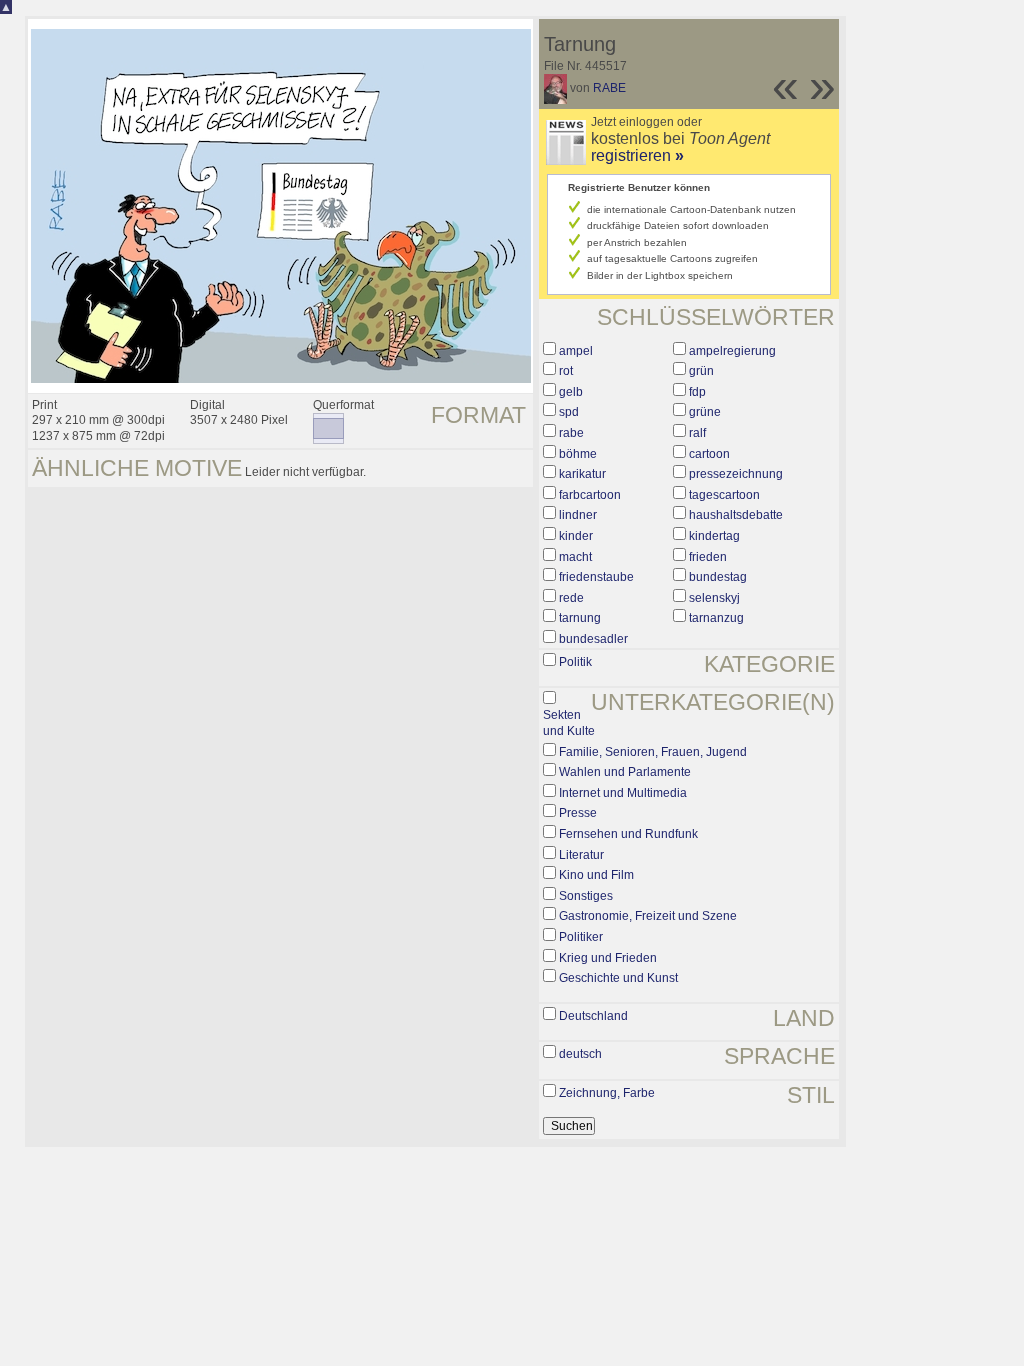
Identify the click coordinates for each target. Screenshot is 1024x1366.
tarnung (580, 618)
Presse (578, 813)
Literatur (581, 855)
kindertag (714, 536)
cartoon (709, 454)
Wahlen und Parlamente (625, 772)
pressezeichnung (736, 474)
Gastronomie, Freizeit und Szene (648, 916)
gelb (571, 392)
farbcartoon (590, 495)
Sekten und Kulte (569, 723)
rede (571, 598)
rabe (571, 433)
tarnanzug (716, 618)
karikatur (582, 474)
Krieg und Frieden (608, 958)
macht (575, 557)
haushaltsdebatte (736, 515)
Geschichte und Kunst (618, 978)
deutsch (580, 1054)
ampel (576, 351)
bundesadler (593, 639)
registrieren (637, 155)
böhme (578, 454)
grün (701, 371)
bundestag (718, 577)
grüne (705, 412)
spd (569, 412)
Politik (575, 662)
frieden (708, 557)
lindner (578, 515)
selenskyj (714, 598)
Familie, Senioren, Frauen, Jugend (653, 752)
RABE (609, 88)
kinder (576, 536)
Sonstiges (586, 896)
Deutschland (593, 1016)
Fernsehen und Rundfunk (628, 834)
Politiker (581, 937)
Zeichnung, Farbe (607, 1093)
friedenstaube (596, 577)
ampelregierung (732, 351)
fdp (697, 392)
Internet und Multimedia (623, 793)
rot (566, 371)
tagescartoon (724, 495)
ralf (697, 433)
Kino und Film (596, 875)
